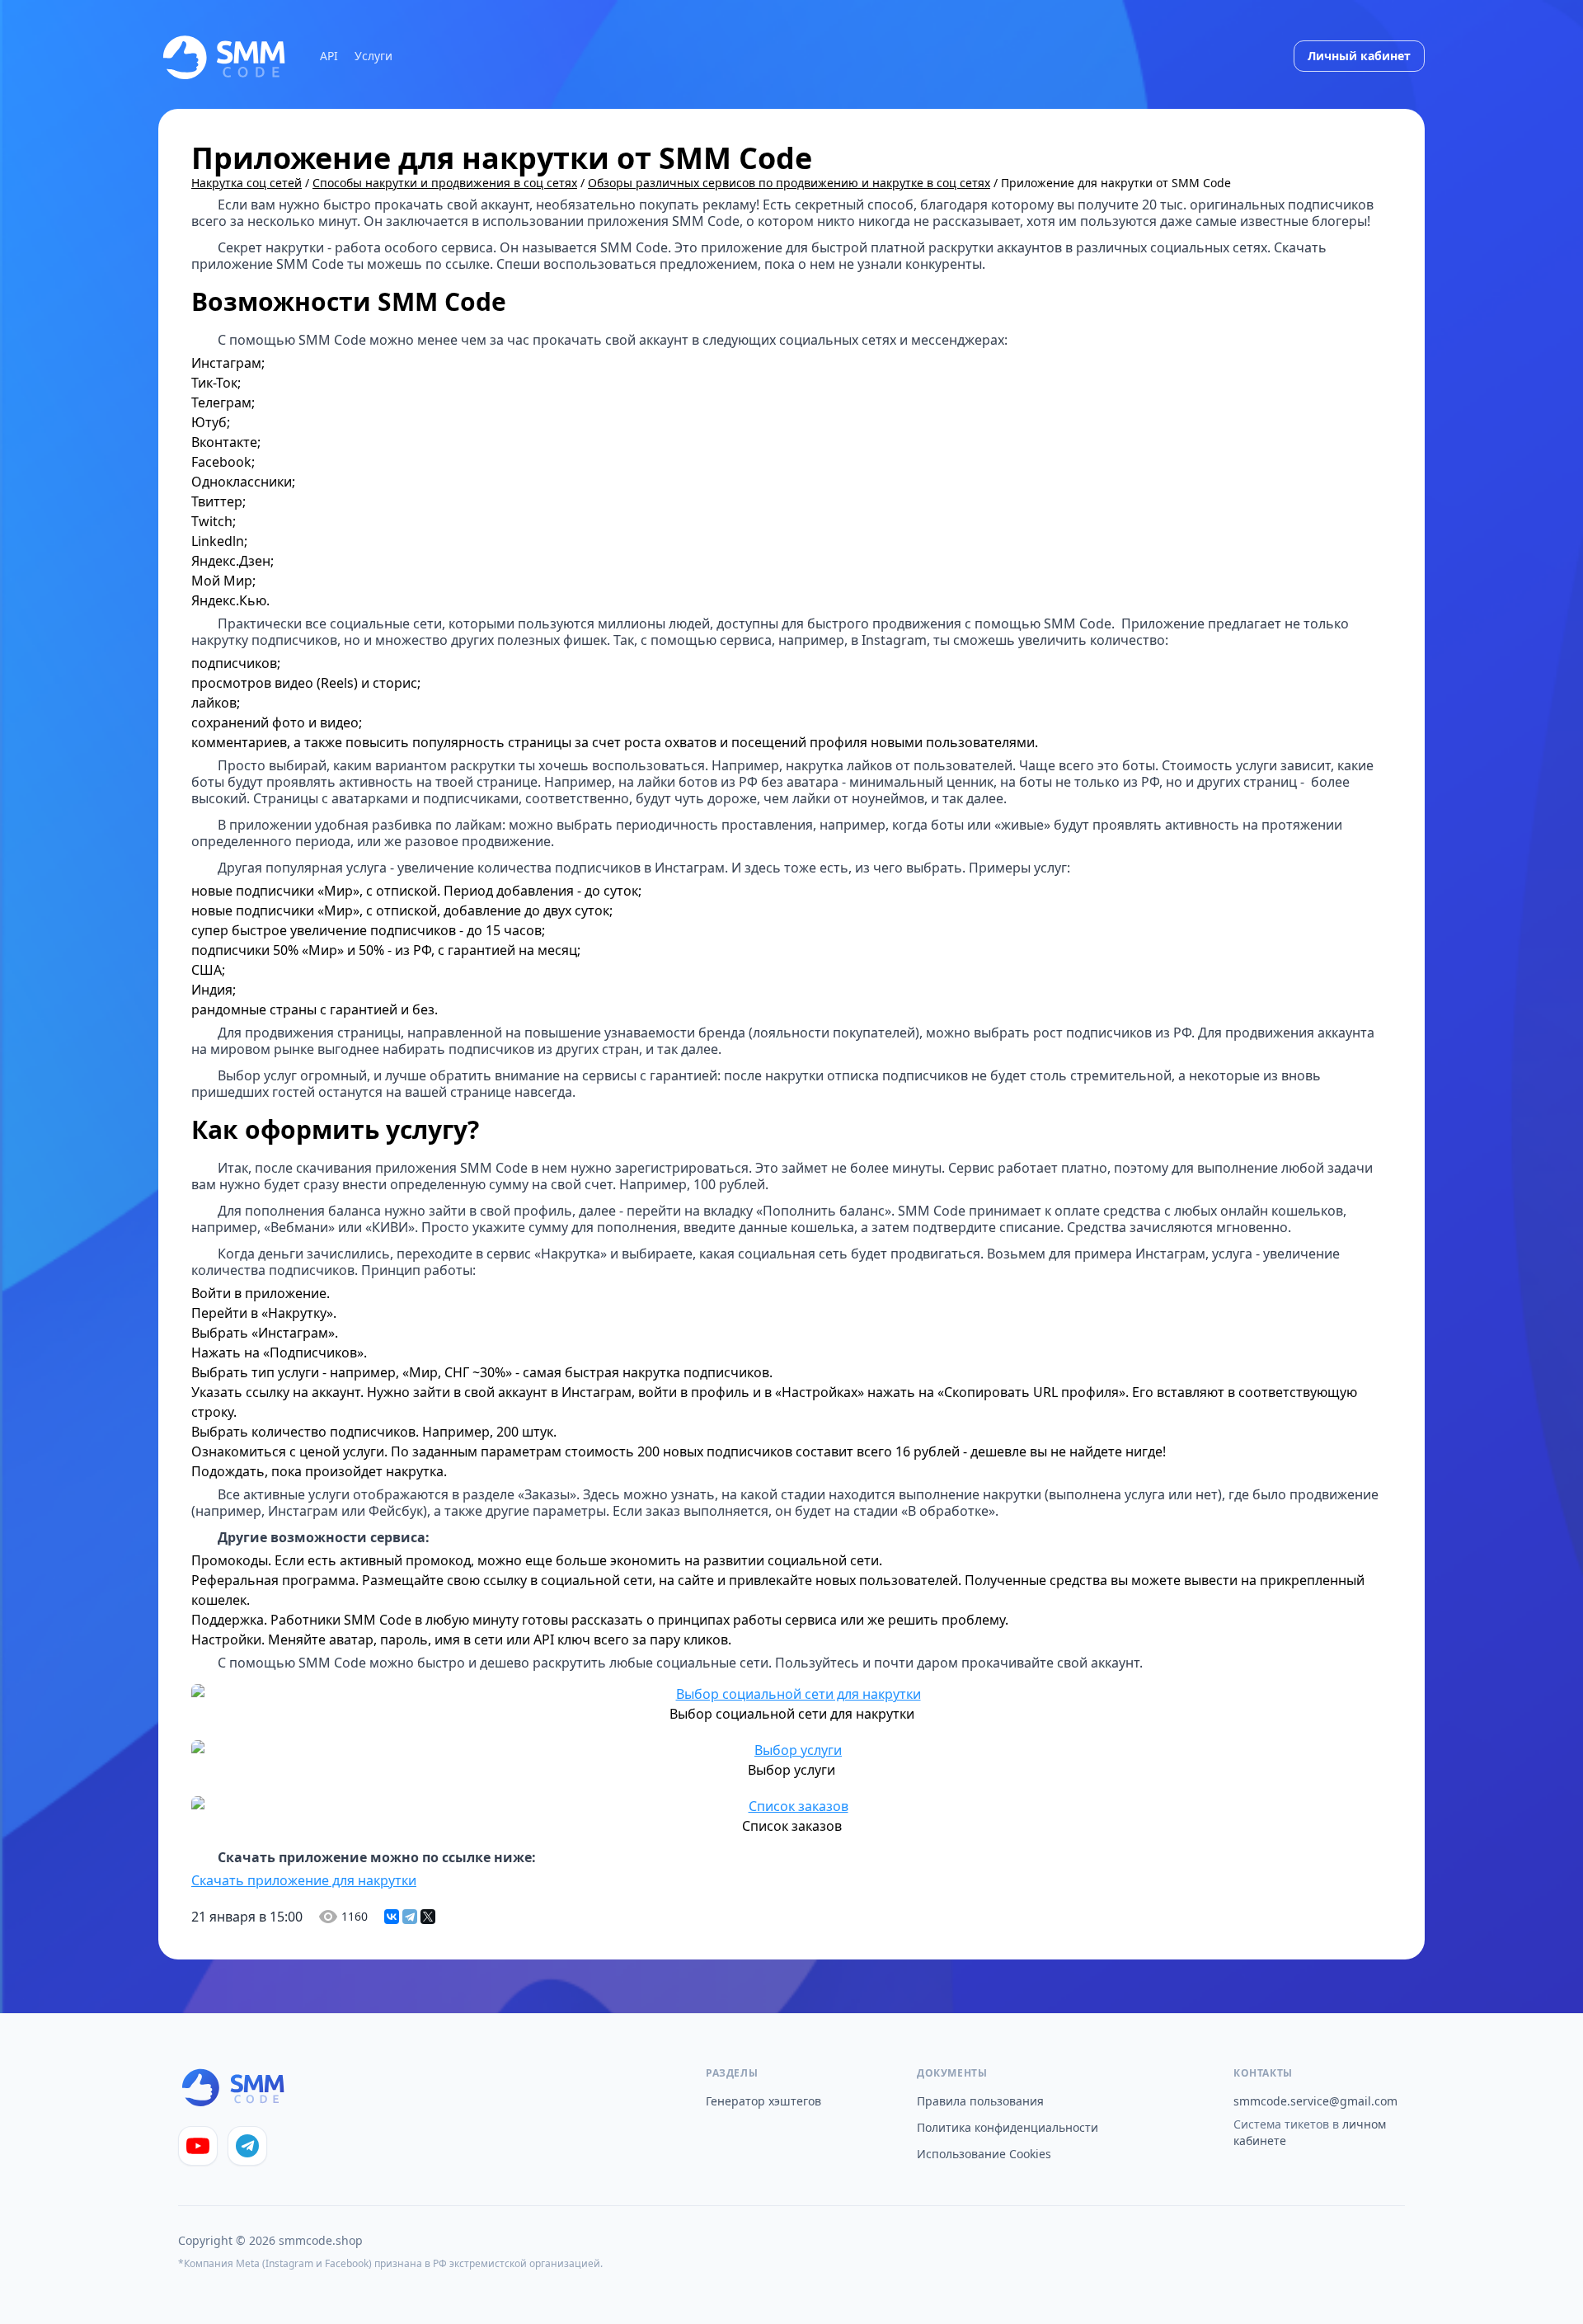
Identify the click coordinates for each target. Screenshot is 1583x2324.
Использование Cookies (984, 2154)
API (329, 56)
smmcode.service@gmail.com (1315, 2101)
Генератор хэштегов (763, 2101)
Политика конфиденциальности (1008, 2127)
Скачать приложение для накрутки (304, 1880)
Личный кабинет (1359, 56)
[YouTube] (198, 2146)
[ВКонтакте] (392, 1917)
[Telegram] (410, 1917)
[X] (428, 1917)
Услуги (373, 56)
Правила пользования (980, 2101)
